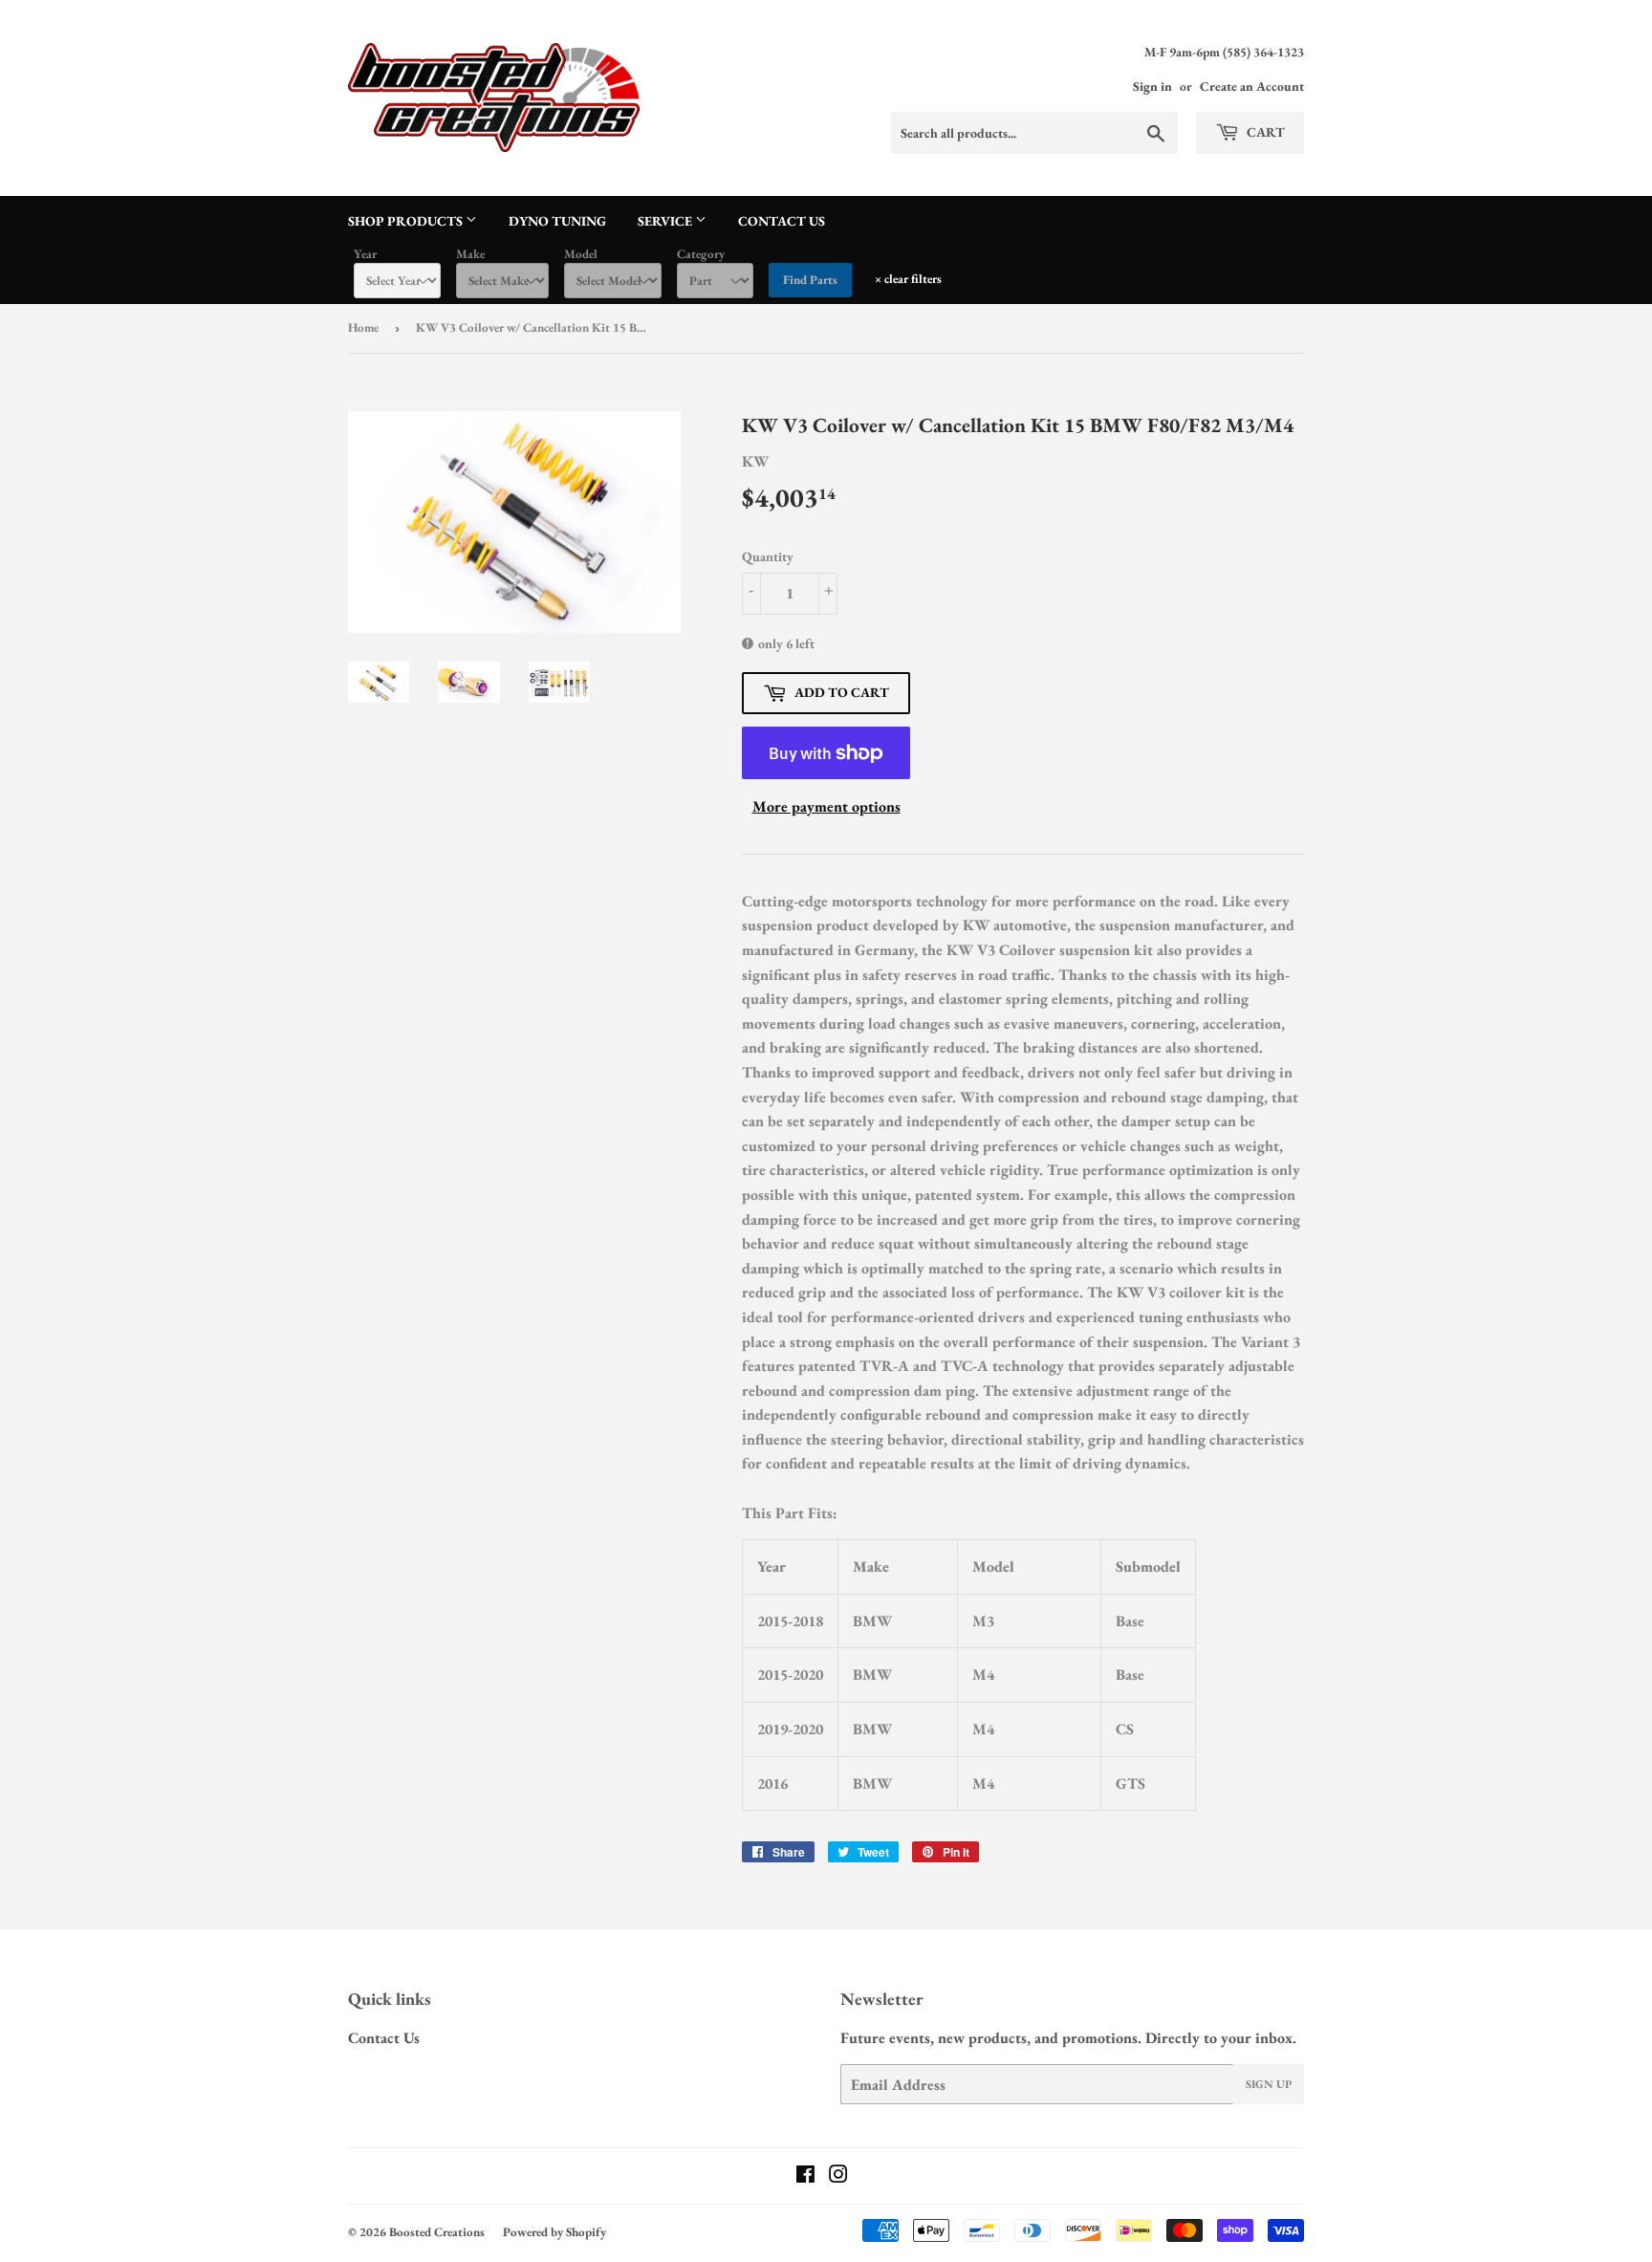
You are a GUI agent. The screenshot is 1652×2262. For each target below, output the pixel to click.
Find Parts (810, 280)
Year (365, 254)
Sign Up (1269, 2084)
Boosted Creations (437, 2232)
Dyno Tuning (557, 221)
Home (363, 327)
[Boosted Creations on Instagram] (838, 2176)
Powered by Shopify (554, 2232)
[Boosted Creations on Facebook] (805, 2176)
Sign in (1152, 86)
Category (701, 254)
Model (581, 254)
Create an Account (1252, 86)
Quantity (768, 556)
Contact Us (782, 221)
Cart (1264, 132)
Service (666, 221)
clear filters (908, 279)
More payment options (826, 806)
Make (470, 254)
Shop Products (407, 221)
